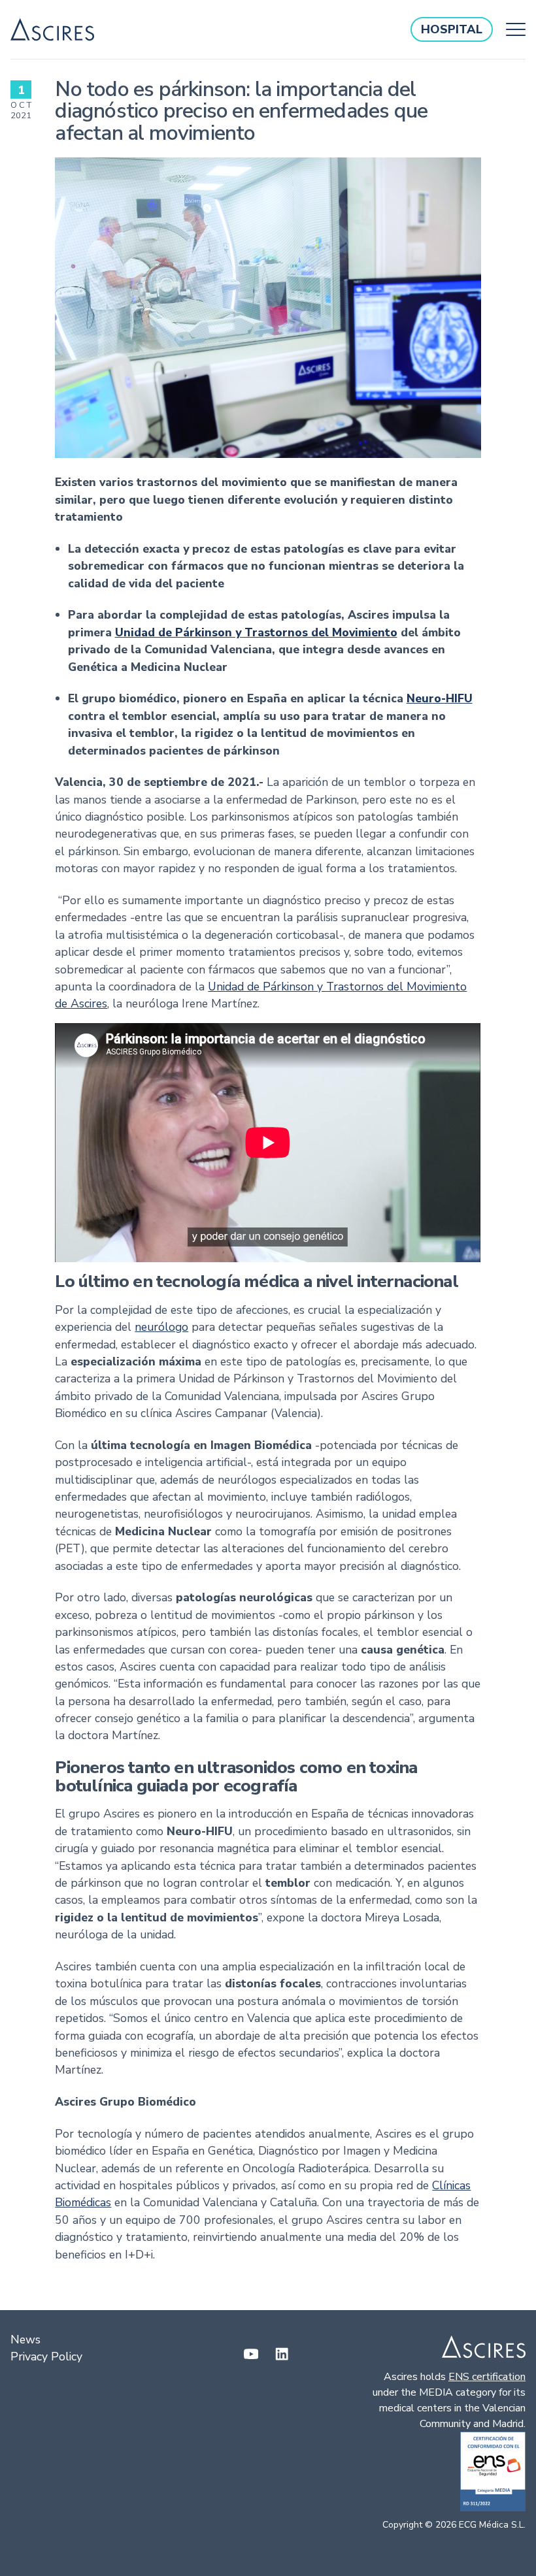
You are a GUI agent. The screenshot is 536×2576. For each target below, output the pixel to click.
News (25, 2340)
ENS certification (487, 2377)
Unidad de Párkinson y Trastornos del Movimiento (256, 632)
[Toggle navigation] (512, 29)
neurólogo (161, 1327)
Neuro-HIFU (440, 698)
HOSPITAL (452, 29)
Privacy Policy (46, 2356)
